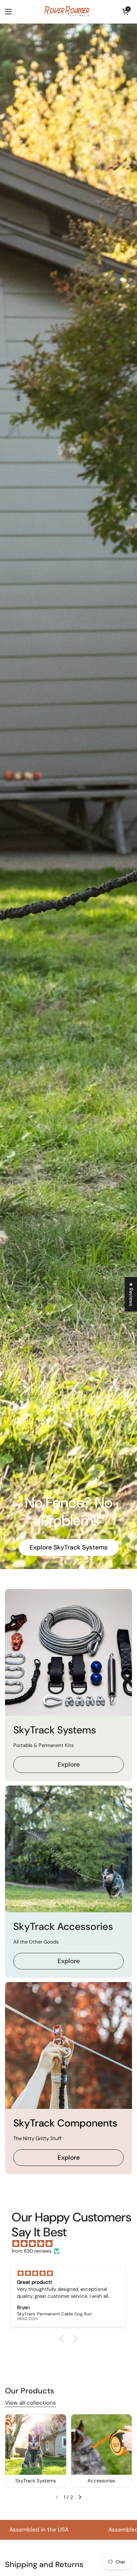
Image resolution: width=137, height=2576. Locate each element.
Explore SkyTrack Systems (69, 1547)
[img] (72, 2244)
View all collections (30, 2403)
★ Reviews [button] (131, 1294)
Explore (69, 1764)
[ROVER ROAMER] (67, 12)
